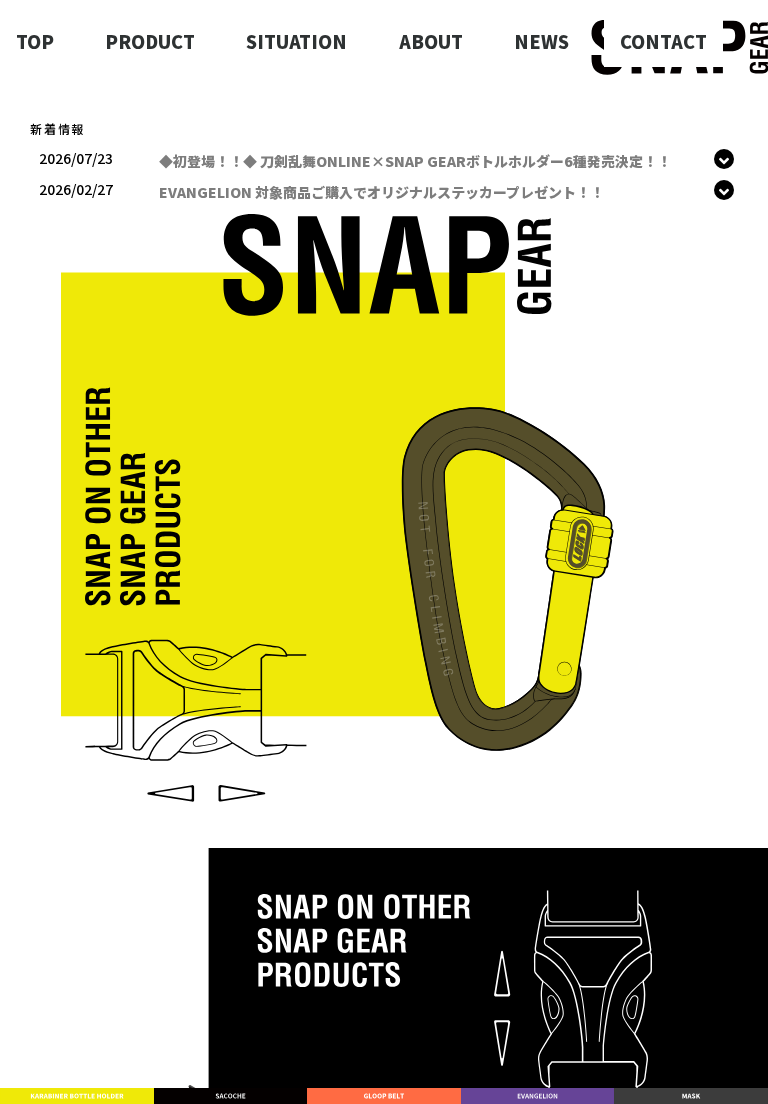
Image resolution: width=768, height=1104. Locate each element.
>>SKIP (591, 132)
